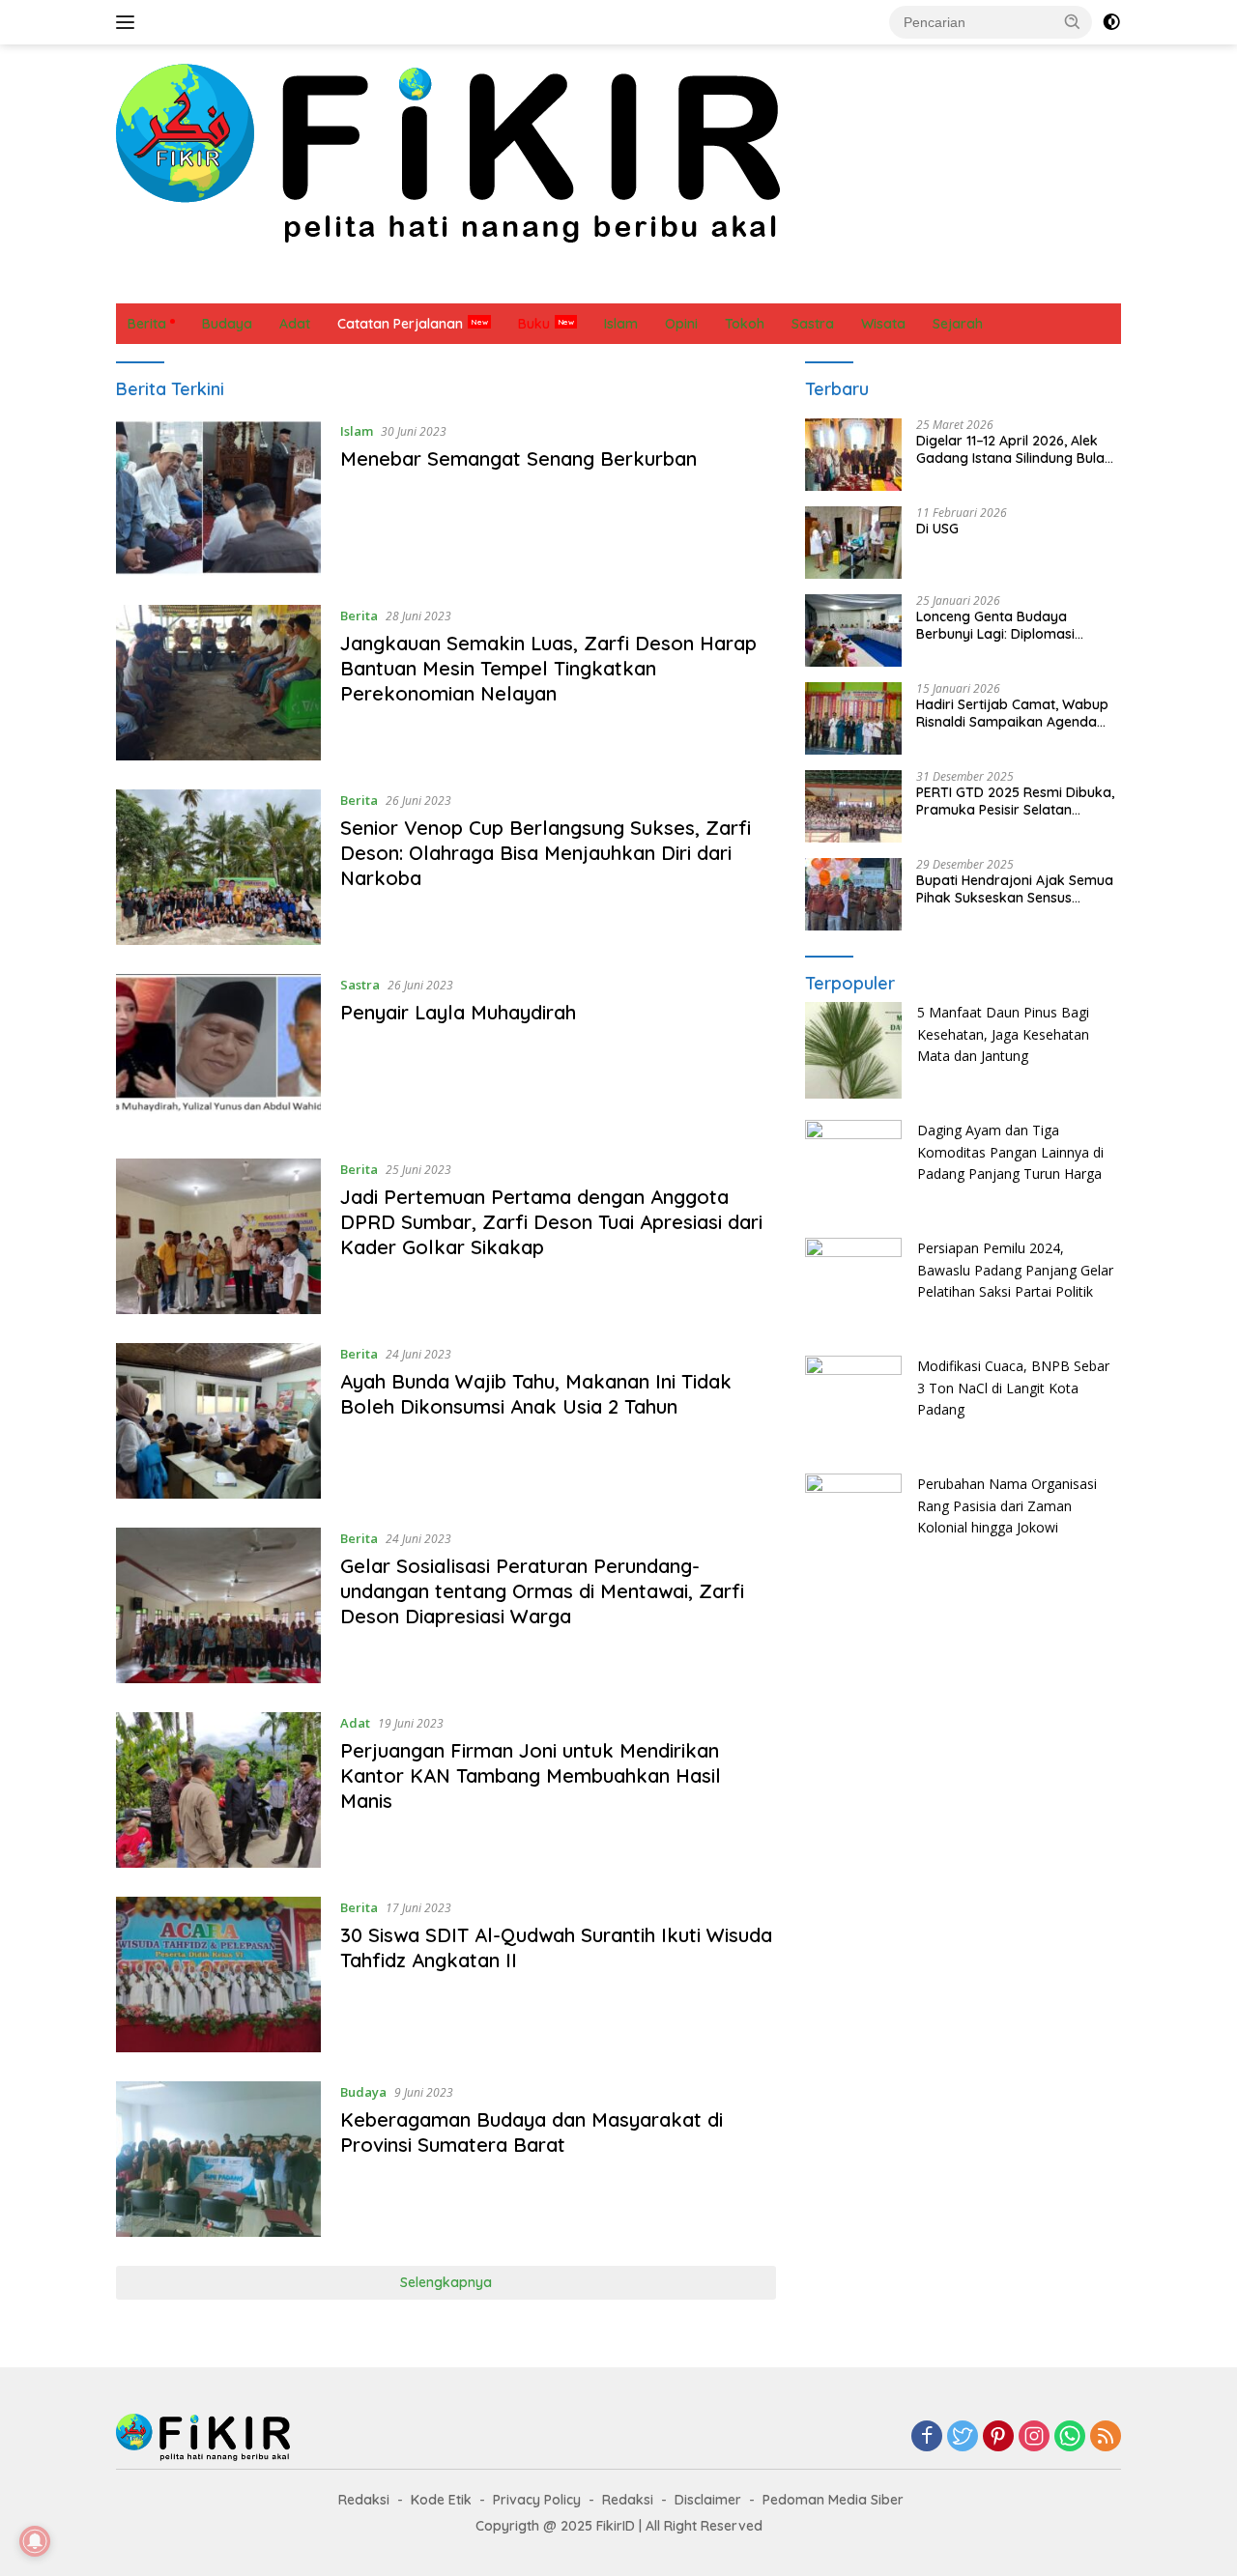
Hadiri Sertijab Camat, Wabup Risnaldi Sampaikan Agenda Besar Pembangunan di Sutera (1015, 713)
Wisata (935, 283)
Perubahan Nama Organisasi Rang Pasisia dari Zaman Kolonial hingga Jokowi (1007, 1505)
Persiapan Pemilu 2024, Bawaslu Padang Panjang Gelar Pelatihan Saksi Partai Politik (1015, 1270)
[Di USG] (853, 543)
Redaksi (364, 2500)
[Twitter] (963, 2437)
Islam (498, 283)
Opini (559, 283)
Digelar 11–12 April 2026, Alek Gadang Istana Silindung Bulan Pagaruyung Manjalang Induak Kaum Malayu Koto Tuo (1015, 449)
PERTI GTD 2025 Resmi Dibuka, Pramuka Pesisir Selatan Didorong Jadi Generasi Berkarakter (1015, 801)
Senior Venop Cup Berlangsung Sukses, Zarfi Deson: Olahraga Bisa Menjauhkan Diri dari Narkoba (546, 853)
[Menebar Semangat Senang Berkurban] (218, 498)
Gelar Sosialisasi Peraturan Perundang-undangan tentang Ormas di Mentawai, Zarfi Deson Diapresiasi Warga (542, 1591)
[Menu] (129, 22)
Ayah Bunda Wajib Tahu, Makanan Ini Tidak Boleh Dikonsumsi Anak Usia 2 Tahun (536, 1394)
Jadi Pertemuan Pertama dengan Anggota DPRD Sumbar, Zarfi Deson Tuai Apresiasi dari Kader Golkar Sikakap (551, 1222)
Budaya (218, 283)
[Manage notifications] (35, 2541)
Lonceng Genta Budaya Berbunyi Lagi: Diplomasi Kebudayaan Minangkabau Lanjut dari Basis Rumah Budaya (1004, 625)
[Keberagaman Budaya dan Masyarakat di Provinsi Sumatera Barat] (218, 2159)
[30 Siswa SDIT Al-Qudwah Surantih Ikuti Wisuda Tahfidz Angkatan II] (218, 1975)
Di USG (937, 529)
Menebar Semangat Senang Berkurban (518, 458)
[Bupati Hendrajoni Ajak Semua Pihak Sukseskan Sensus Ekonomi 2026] (853, 894)
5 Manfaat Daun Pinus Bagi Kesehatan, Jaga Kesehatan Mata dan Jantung (1003, 1034)
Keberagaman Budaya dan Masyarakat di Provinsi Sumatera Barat (532, 2132)
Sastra (721, 283)
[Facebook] (927, 2437)
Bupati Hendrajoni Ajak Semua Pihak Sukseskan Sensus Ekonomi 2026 (1015, 889)
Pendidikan (637, 283)
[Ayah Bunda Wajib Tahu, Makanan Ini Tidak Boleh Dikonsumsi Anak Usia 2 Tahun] (218, 1421)
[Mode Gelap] (1111, 22)
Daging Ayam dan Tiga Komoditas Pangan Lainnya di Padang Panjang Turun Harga (1010, 1152)
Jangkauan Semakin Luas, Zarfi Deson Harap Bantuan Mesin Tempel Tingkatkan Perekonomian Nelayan (548, 668)
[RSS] (1106, 2437)
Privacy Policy (537, 2500)
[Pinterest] (998, 2437)
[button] (1073, 21)
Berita (147, 283)
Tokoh (866, 283)
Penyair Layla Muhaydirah (458, 1012)
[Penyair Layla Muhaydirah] (218, 1052)
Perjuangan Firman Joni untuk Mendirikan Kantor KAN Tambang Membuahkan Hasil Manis (531, 1775)
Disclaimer (708, 2500)
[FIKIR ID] (448, 152)
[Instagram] (1034, 2437)
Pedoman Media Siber (833, 2500)
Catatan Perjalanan (391, 283)
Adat (286, 283)
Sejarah (794, 283)
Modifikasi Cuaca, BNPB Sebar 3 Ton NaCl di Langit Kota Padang (1013, 1388)
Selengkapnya (446, 2282)
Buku (534, 324)
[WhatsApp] (1070, 2437)
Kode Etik (441, 2500)
